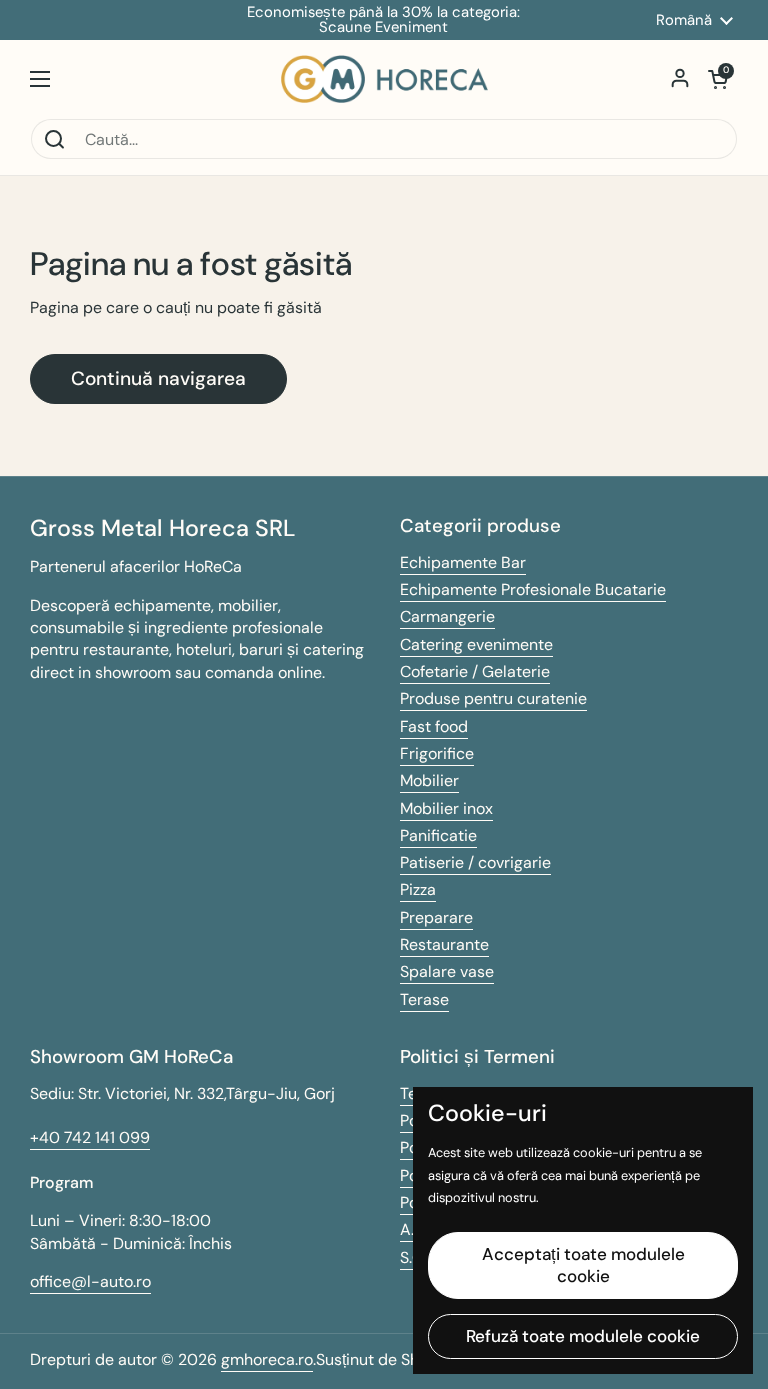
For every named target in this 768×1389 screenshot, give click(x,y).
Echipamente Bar (463, 562)
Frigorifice (437, 753)
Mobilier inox (446, 808)
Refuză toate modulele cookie (583, 1336)
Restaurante (444, 944)
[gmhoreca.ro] (384, 79)
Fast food (434, 726)
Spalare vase (447, 971)
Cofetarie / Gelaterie (475, 671)
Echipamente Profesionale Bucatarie (533, 589)
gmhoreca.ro (267, 1359)
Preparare (436, 917)
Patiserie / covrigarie (475, 862)
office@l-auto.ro (90, 1281)
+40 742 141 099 (90, 1137)
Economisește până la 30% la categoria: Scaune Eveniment (383, 20)
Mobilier (429, 780)
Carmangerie (447, 616)
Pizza (418, 889)
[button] (718, 79)
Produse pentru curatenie (493, 698)
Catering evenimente (476, 644)
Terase (424, 999)
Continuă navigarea (158, 378)
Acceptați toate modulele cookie (583, 1264)
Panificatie (438, 835)
